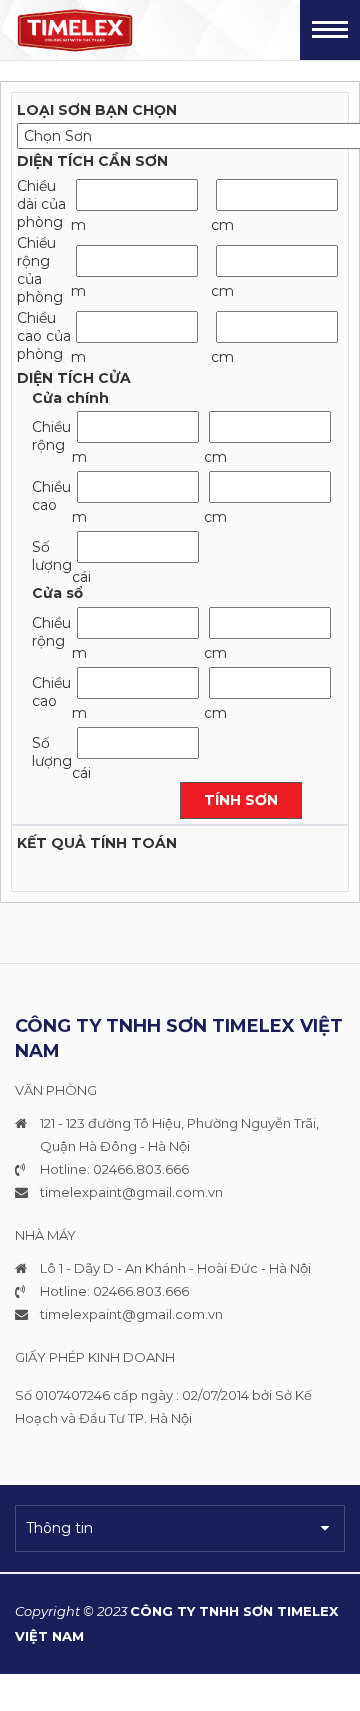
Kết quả (51, 843)
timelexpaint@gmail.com (122, 1192)
